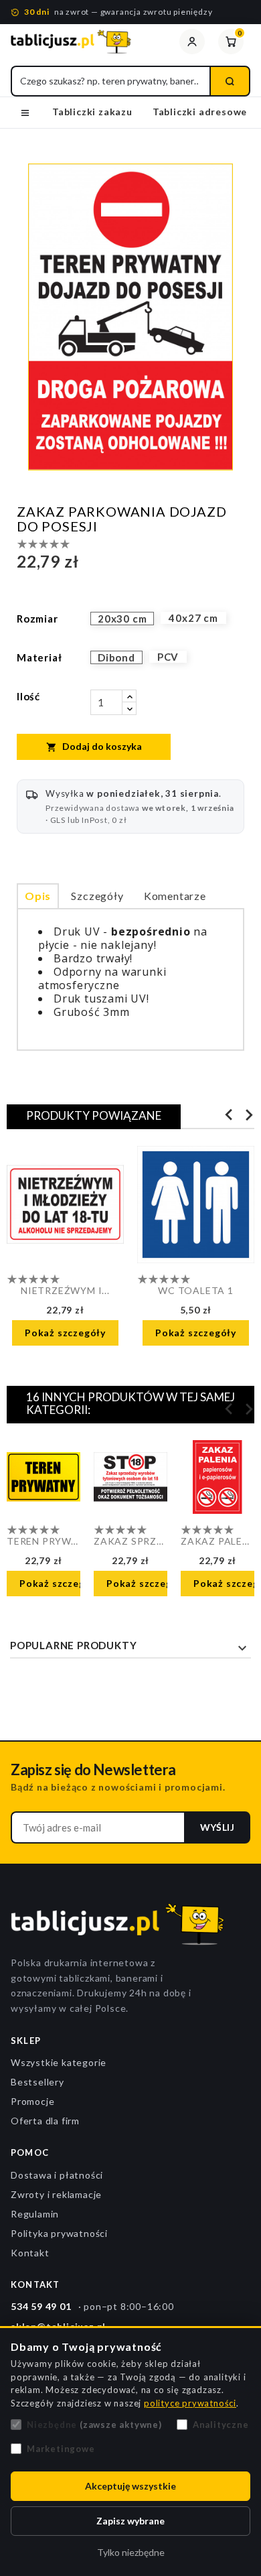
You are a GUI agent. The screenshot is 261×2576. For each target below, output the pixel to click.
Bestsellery (37, 2082)
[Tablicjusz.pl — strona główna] (88, 42)
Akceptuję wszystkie (130, 2486)
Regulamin (35, 2214)
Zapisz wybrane (130, 2521)
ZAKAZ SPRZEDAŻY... (130, 1541)
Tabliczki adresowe (200, 112)
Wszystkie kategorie (59, 2062)
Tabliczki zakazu (92, 112)
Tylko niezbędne (131, 2552)
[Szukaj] (230, 81)
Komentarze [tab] (175, 896)
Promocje (32, 2101)
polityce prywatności (190, 2403)
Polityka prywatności (59, 2233)
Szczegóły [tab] (97, 896)
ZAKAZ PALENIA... (217, 1541)
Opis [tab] (38, 896)
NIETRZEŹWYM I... (65, 1290)
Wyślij (217, 1827)
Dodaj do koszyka (94, 747)
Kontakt (30, 2253)
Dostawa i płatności (57, 2175)
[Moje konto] (192, 42)
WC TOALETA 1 (196, 1290)
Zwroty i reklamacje (56, 2194)
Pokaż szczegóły (65, 1333)
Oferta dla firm (45, 2121)
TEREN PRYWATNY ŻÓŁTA (43, 1541)
